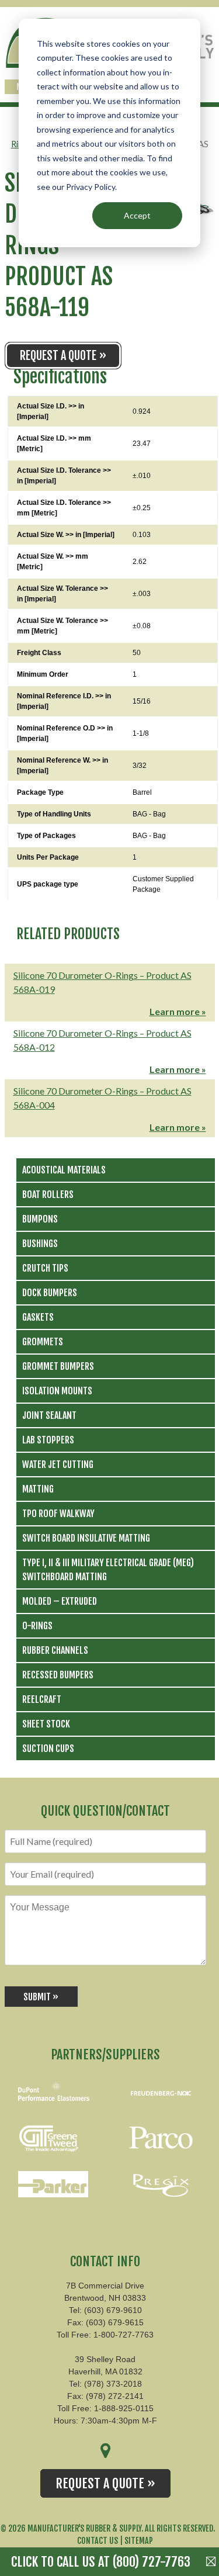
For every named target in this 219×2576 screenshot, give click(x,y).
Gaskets (38, 1317)
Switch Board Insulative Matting (86, 1538)
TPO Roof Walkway (58, 1514)
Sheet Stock (46, 1724)
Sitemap (139, 2541)
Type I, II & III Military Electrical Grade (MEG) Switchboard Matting (108, 1570)
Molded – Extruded (60, 1601)
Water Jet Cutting (58, 1464)
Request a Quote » (63, 356)
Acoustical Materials (64, 1170)
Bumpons (40, 1219)
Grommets (43, 1342)
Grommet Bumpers (58, 1366)
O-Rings (37, 1626)
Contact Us (98, 2541)
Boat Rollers (48, 1194)
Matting (38, 1489)
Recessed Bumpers (58, 1675)
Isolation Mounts (57, 1391)
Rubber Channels (55, 1650)
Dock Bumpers (50, 1293)
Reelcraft (42, 1699)
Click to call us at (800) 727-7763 (101, 2562)
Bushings (40, 1244)
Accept (137, 215)
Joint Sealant (49, 1415)
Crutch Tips (45, 1268)
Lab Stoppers (48, 1440)
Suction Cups (48, 1749)
